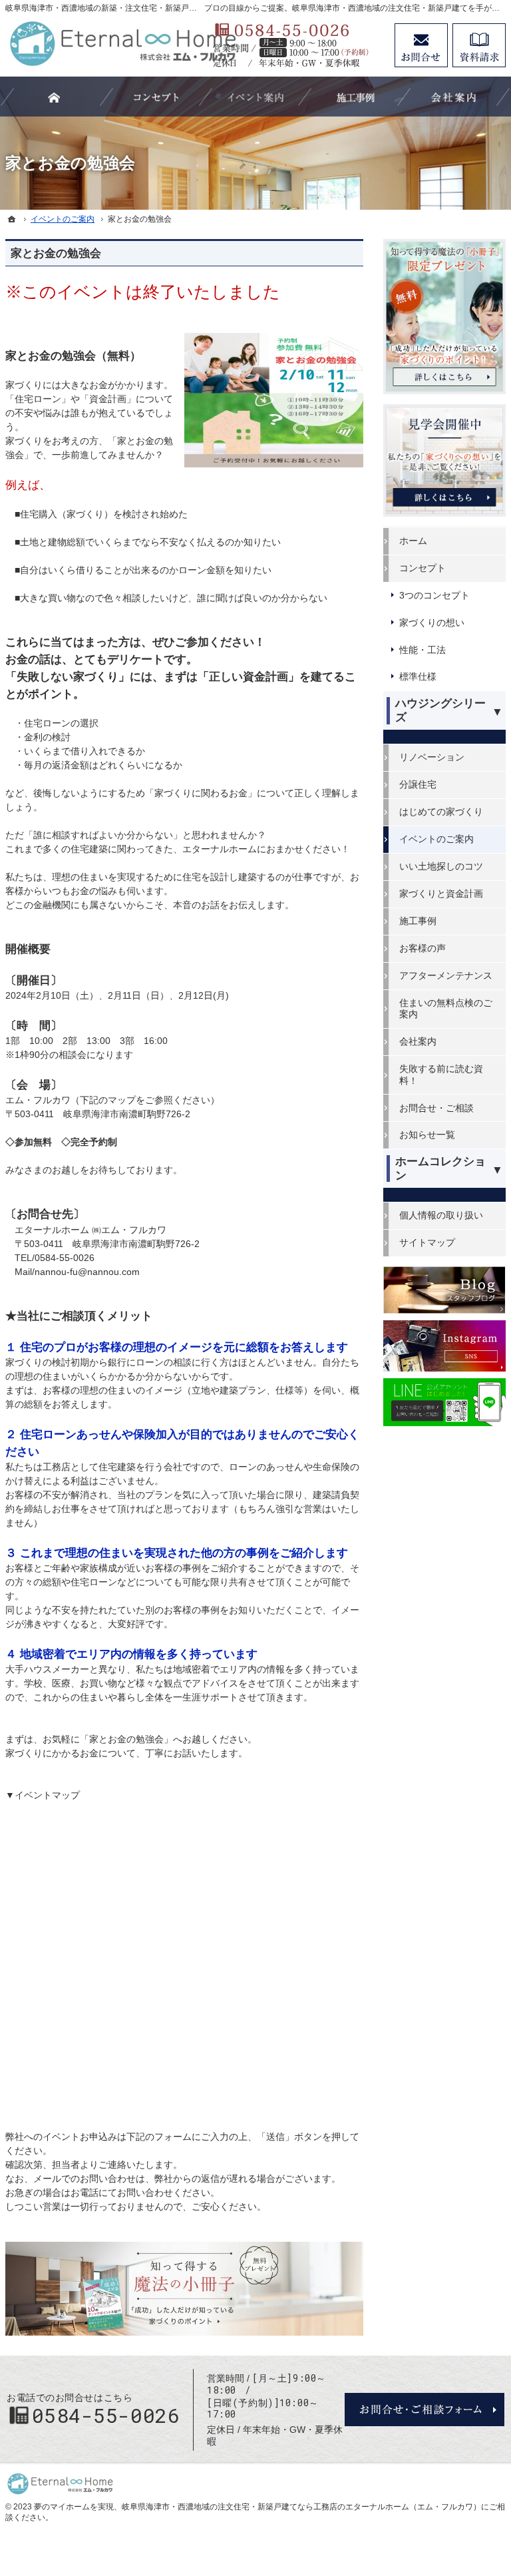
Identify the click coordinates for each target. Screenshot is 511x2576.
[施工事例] (355, 97)
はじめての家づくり (441, 812)
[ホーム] (12, 219)
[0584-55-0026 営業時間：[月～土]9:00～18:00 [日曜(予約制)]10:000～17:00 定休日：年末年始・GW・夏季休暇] (297, 45)
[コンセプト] (156, 97)
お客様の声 (423, 948)
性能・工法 (423, 650)
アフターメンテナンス (446, 975)
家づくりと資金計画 (441, 894)
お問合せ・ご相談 (436, 1108)
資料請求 (479, 45)
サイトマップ (427, 1242)
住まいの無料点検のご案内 (446, 1009)
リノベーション (432, 757)
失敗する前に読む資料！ (441, 1075)
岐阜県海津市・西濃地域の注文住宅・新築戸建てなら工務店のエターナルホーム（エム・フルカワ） (301, 2507)
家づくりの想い (432, 623)
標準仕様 (418, 676)
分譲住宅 (418, 784)
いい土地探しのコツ (441, 866)
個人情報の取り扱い (441, 1215)
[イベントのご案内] (255, 97)
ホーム (413, 541)
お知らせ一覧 (427, 1135)
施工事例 (418, 921)
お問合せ (421, 45)
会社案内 (418, 1041)
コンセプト (423, 568)
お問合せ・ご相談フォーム (425, 2410)
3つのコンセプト (434, 595)
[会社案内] (454, 97)
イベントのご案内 (436, 839)
